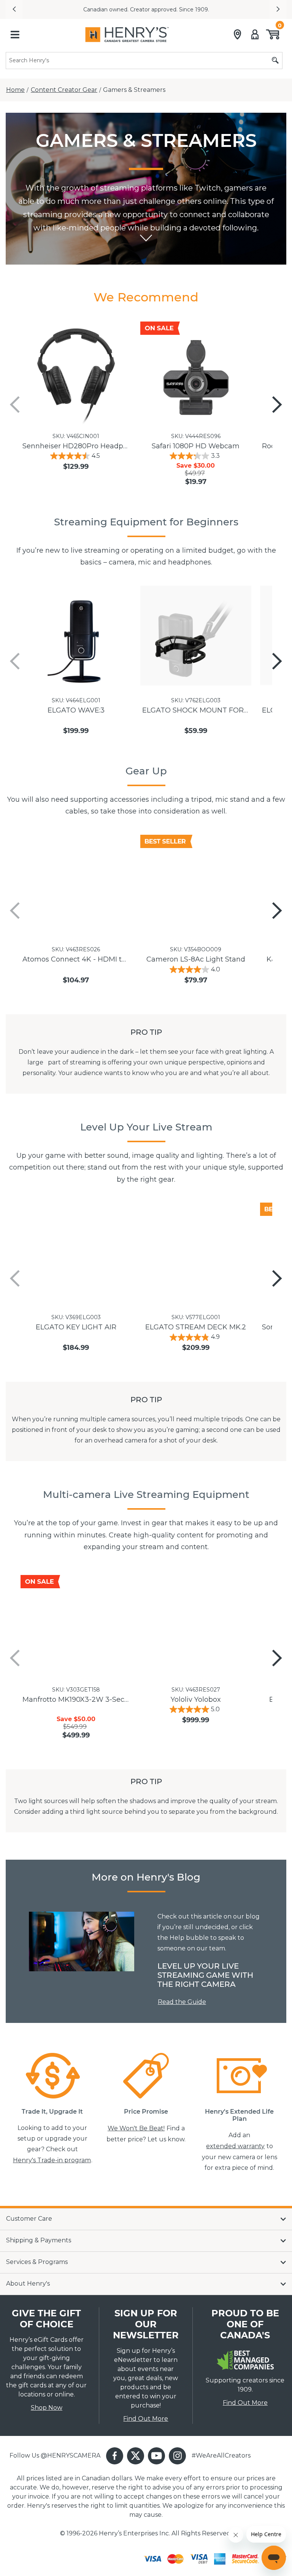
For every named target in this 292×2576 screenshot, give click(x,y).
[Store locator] (237, 35)
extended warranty (235, 2146)
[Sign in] (255, 35)
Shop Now (47, 2408)
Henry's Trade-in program (52, 2160)
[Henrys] (127, 35)
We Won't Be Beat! (136, 2128)
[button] (14, 9)
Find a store (226, 9)
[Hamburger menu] (15, 35)
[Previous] (15, 405)
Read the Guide (182, 2002)
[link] (82, 1941)
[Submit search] (275, 61)
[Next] (277, 405)
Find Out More (146, 2419)
